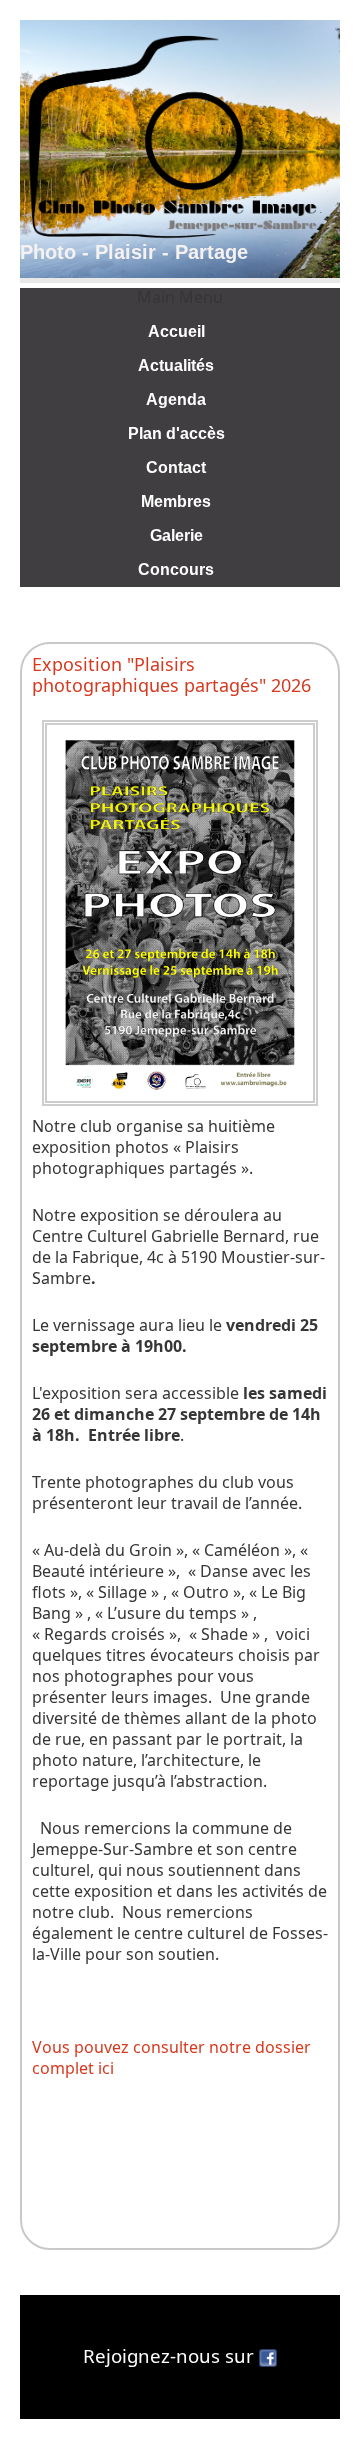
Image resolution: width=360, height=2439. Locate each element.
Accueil (176, 331)
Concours (176, 569)
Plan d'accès (176, 433)
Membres (176, 501)
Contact (176, 467)
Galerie (176, 535)
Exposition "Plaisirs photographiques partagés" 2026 (171, 675)
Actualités (176, 365)
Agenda (176, 399)
